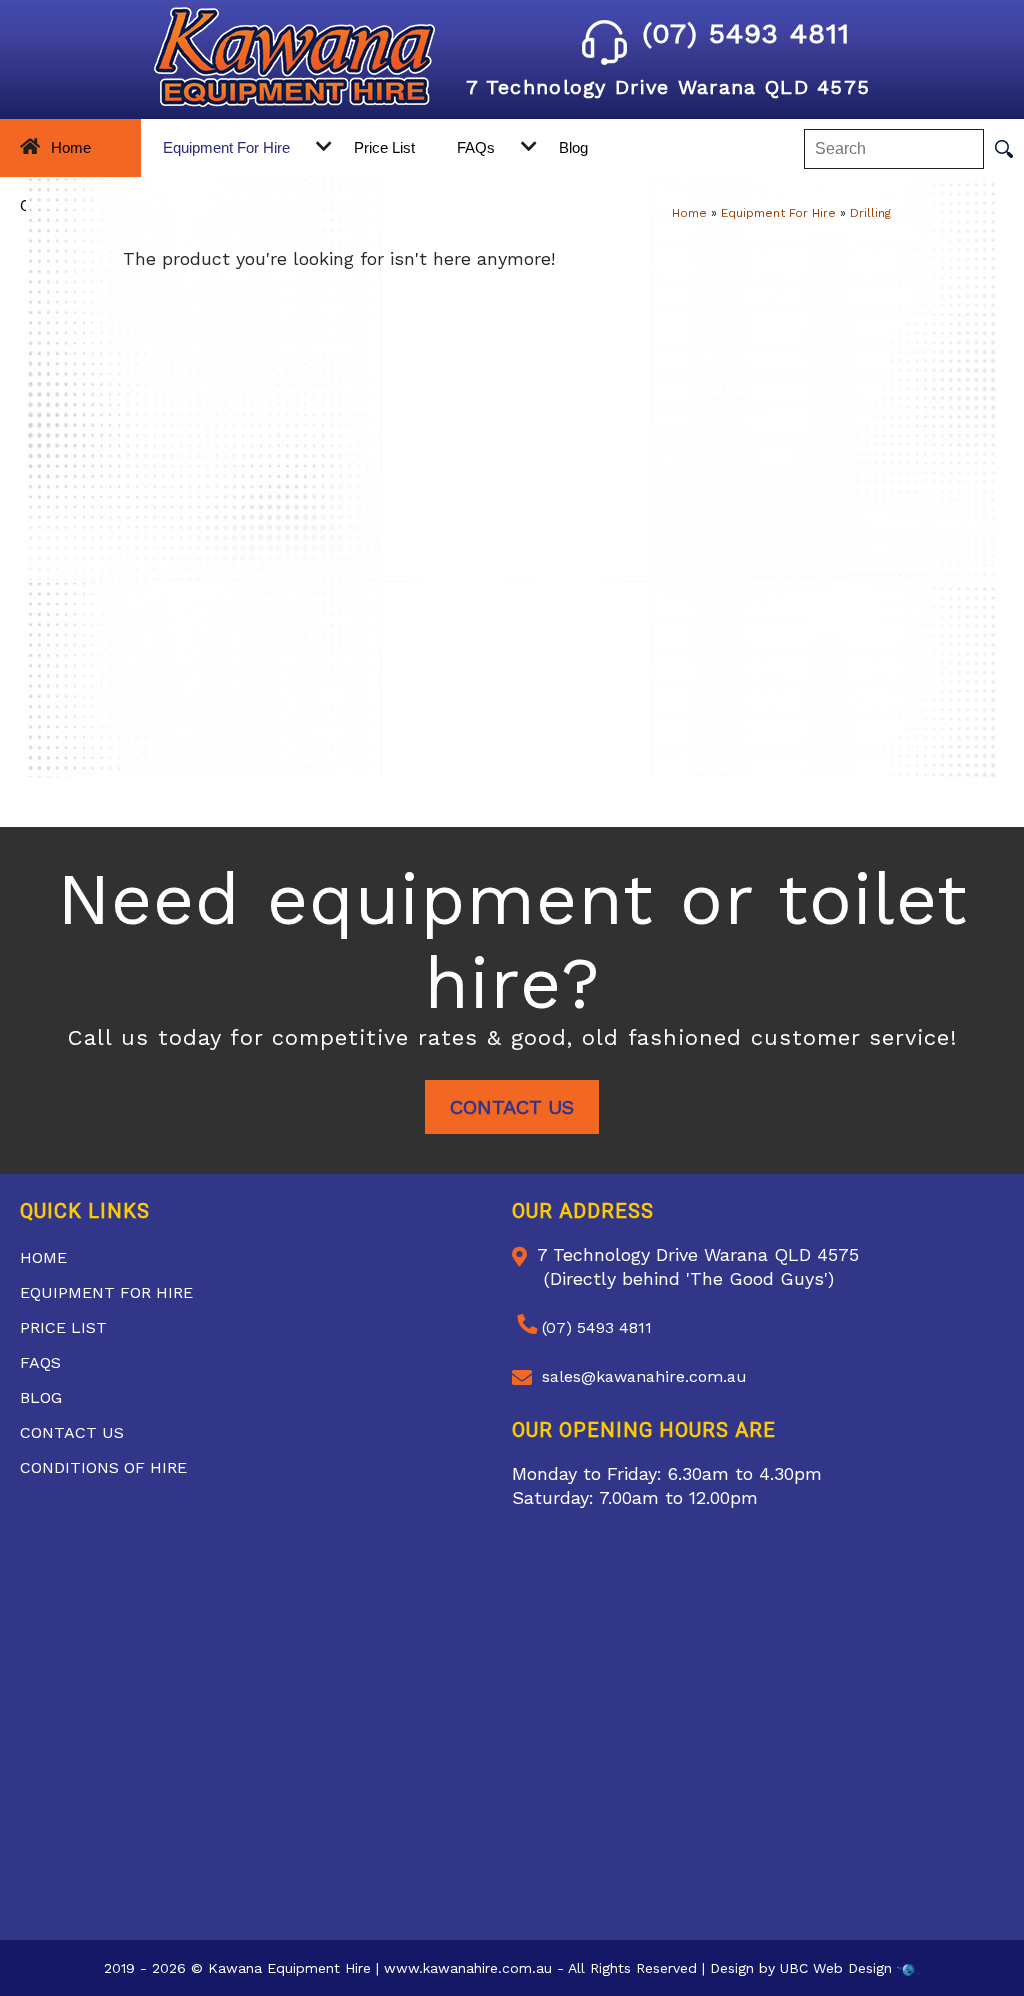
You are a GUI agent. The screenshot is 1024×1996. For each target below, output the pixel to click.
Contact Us (512, 1107)
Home (71, 147)
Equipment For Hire (226, 147)
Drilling (870, 213)
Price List (384, 147)
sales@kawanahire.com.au (644, 1376)
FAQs (476, 147)
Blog (573, 147)
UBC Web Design (836, 1968)
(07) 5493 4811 (746, 33)
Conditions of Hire (103, 1467)
